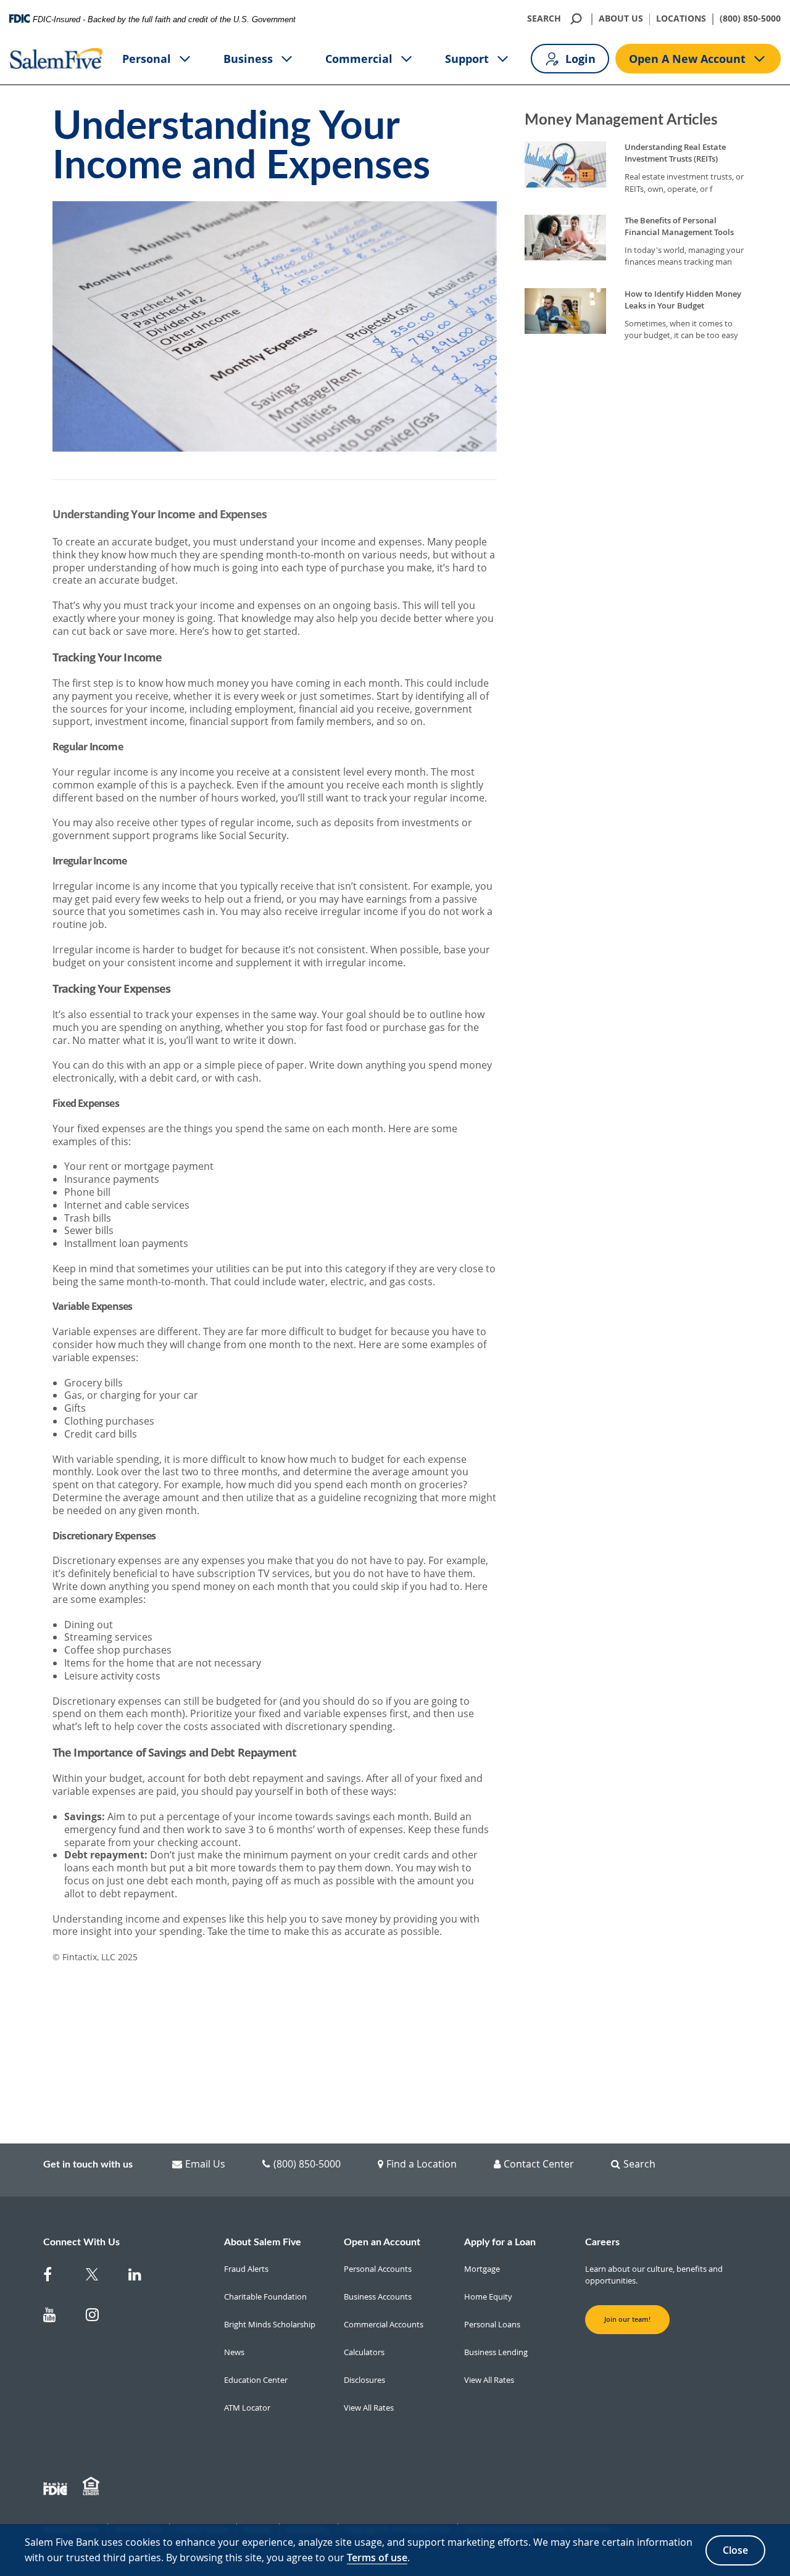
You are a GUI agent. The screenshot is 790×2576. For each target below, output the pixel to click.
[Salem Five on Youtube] (57, 2317)
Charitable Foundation (265, 2296)
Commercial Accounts (384, 2324)
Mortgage (482, 2269)
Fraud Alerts (246, 2269)
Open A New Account (687, 59)
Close (735, 2550)
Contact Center (539, 2164)
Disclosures (364, 2380)
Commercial (359, 59)
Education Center (256, 2380)
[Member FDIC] (57, 2487)
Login (580, 59)
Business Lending (496, 2352)
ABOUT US (621, 19)
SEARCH (544, 19)
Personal (147, 59)
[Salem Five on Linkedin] (142, 2277)
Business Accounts (378, 2296)
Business (248, 59)
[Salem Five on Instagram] (100, 2317)
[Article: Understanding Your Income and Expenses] (275, 1304)
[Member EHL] (93, 2487)
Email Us (205, 2164)
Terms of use (377, 2557)
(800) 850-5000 (750, 19)
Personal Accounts (378, 2269)
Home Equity (488, 2296)
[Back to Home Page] (56, 59)
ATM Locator (247, 2408)
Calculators (364, 2352)
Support (467, 59)
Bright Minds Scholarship (270, 2324)
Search (639, 2164)
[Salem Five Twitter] (100, 2277)
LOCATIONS (681, 19)
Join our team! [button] (627, 2319)
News (234, 2352)
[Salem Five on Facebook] (57, 2277)
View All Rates (369, 2408)
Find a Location (422, 2164)
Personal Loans (492, 2324)
